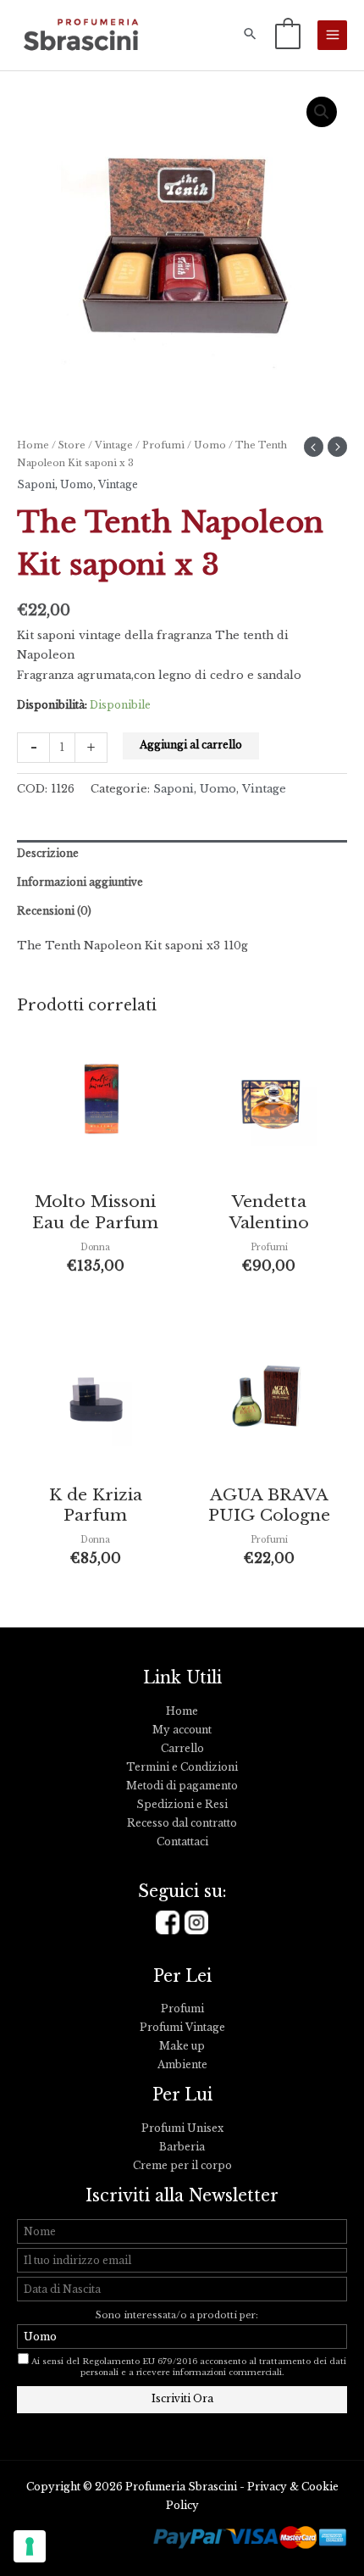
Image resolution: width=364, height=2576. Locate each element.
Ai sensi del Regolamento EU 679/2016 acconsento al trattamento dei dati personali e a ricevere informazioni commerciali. (189, 2367)
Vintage (114, 445)
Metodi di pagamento (182, 1786)
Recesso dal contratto (182, 1823)
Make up (182, 2046)
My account (182, 1730)
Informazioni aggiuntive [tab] (80, 882)
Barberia (182, 2147)
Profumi (163, 445)
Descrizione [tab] (48, 854)
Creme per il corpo (182, 2166)
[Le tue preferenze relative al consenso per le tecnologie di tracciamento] (30, 2546)
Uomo (210, 445)
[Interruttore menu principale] (332, 35)
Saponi (36, 485)
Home (33, 445)
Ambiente (182, 2065)
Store (72, 445)
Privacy (267, 2487)
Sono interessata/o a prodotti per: (178, 2315)
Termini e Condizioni (182, 1767)
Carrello (182, 1749)
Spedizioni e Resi (182, 1805)
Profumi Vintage (182, 2028)
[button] (250, 35)
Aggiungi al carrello (191, 745)
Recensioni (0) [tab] (54, 911)
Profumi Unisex (182, 2128)
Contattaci (182, 1842)
